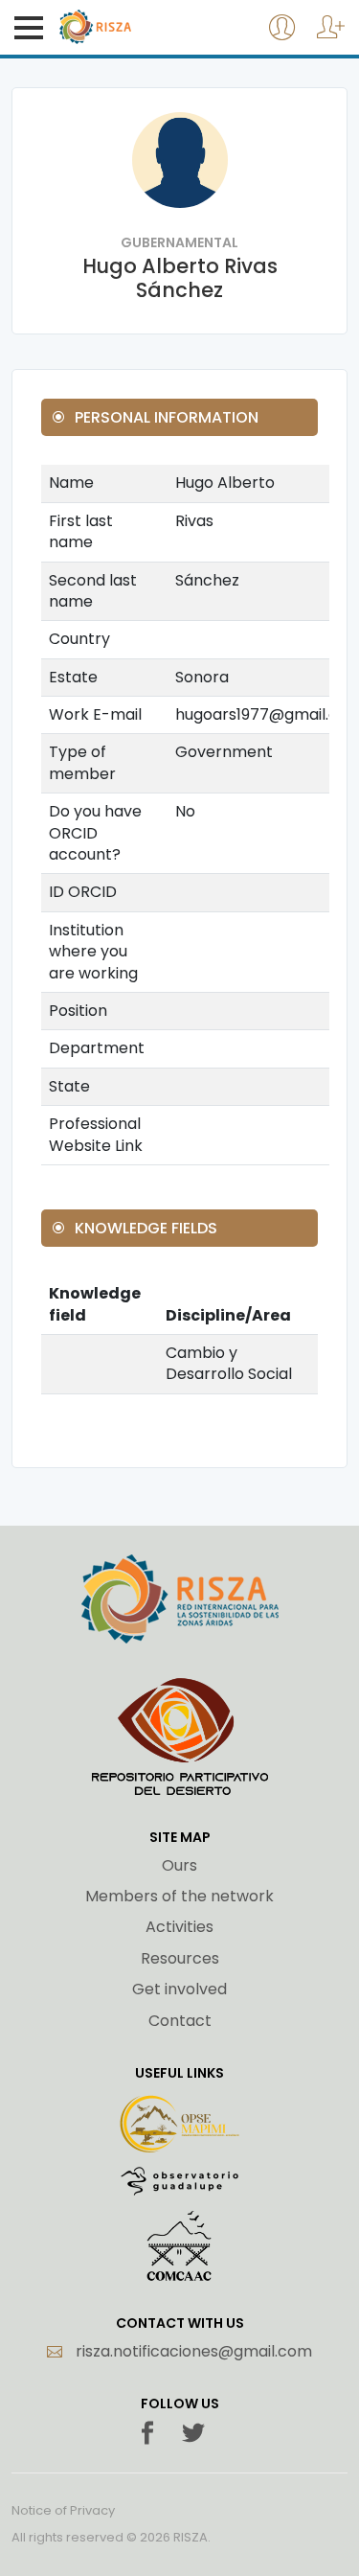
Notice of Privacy (63, 2511)
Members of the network (179, 1897)
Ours (179, 1866)
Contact (180, 2021)
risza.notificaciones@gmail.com (192, 2352)
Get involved (179, 1989)
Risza (135, 27)
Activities (179, 1927)
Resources (180, 1959)
